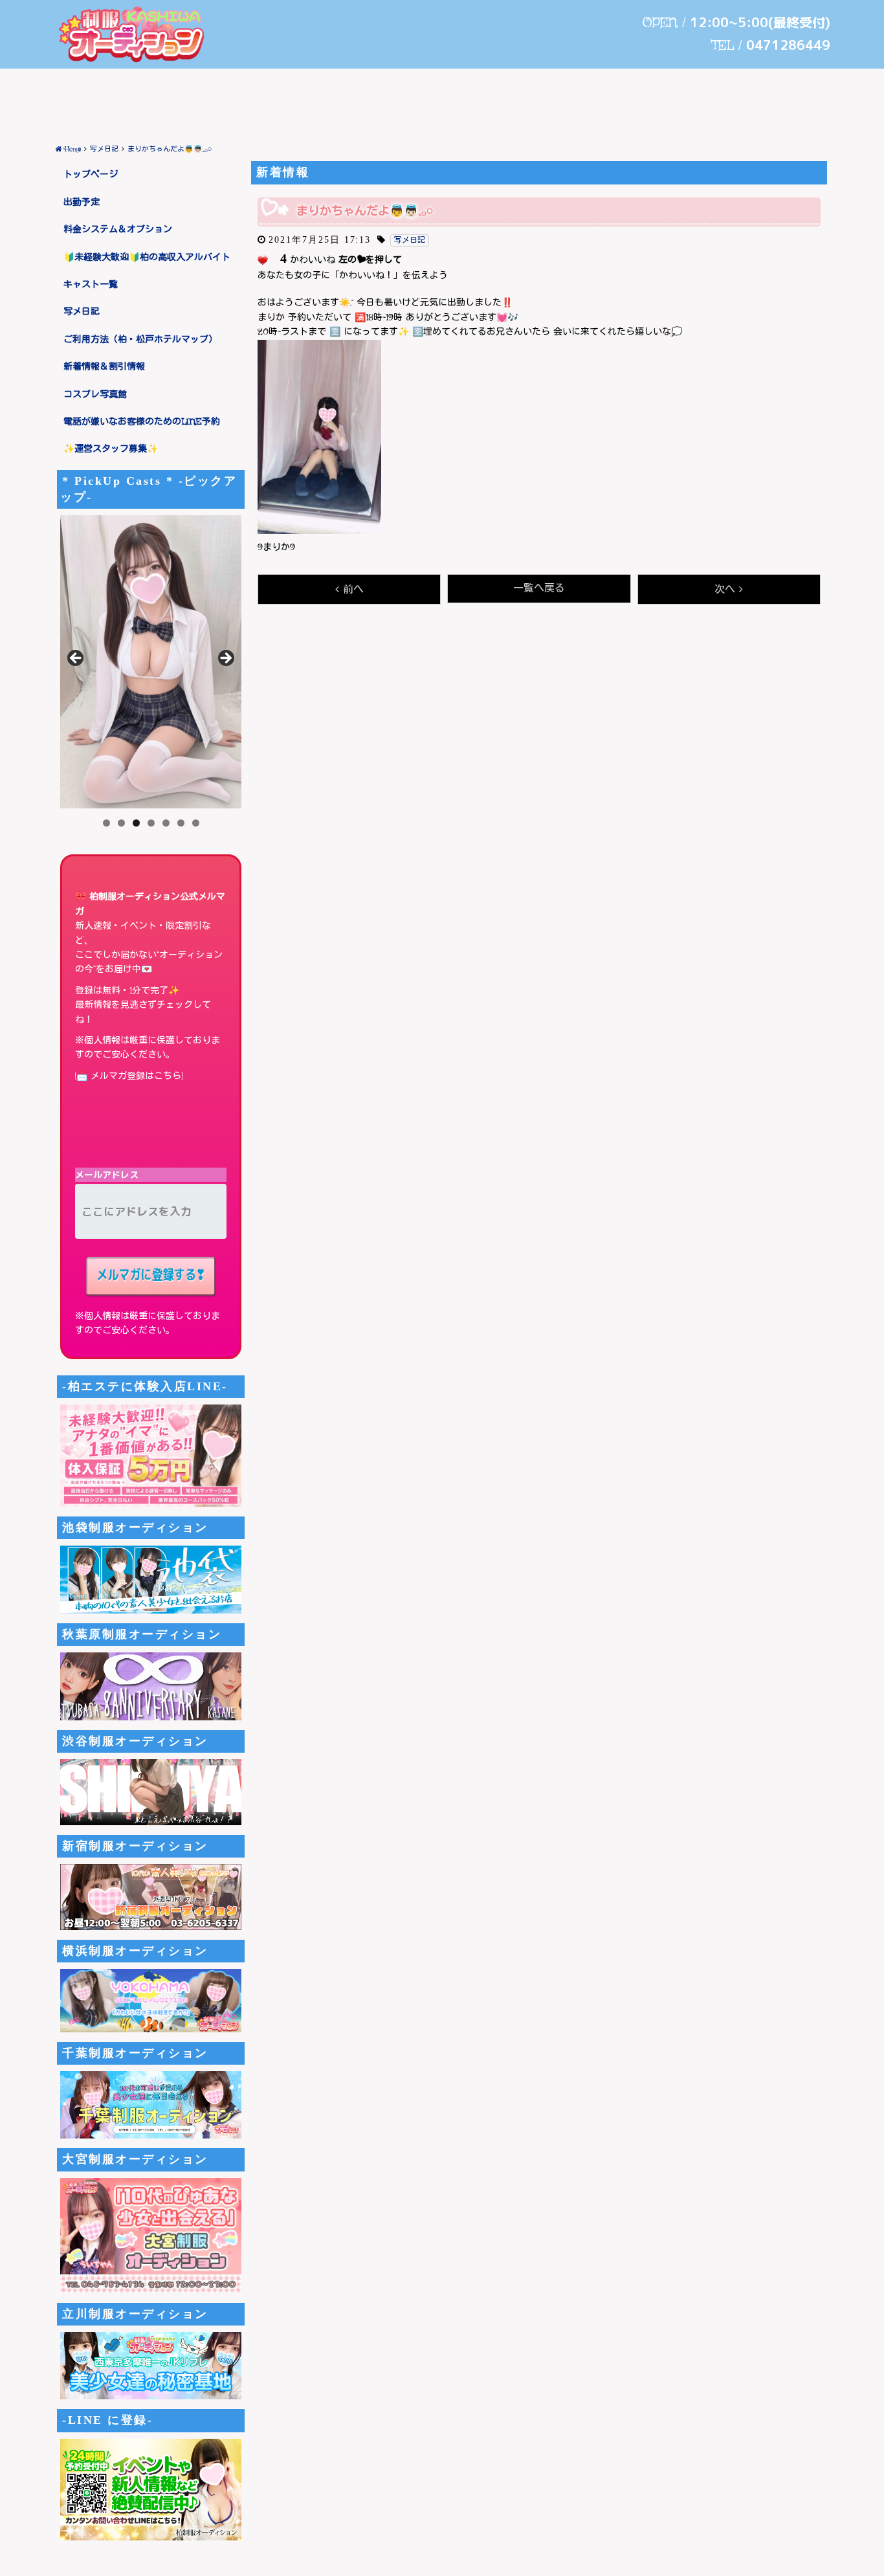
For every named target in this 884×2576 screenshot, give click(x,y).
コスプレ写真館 (95, 395)
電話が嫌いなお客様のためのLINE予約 (142, 422)
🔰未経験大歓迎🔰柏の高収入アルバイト (147, 258)
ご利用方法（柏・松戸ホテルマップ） (140, 340)
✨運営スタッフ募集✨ (111, 449)
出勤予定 (82, 203)
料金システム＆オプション (118, 230)
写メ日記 (82, 312)
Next (225, 659)
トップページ (91, 175)
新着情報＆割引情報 (104, 367)
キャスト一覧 (91, 285)
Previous (76, 659)
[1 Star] (263, 260)
